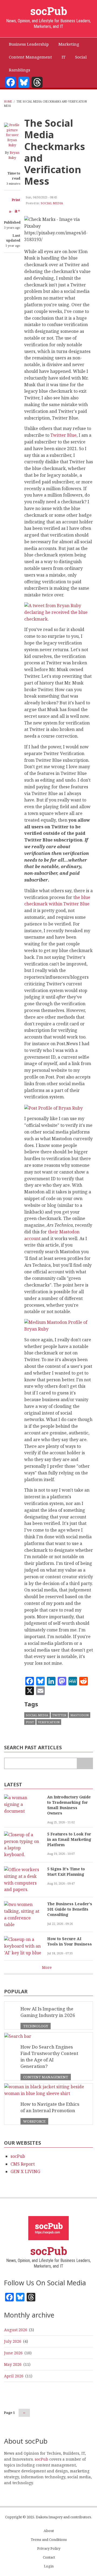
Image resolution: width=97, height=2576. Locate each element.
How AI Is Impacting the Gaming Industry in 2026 (48, 2012)
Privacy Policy (49, 2548)
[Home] (48, 2228)
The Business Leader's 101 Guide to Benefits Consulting (70, 1909)
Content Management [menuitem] (30, 57)
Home (8, 101)
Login (49, 2566)
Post (30, 1722)
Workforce (34, 2121)
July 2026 (13, 2341)
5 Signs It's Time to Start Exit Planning (66, 1872)
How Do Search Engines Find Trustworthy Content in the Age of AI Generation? (49, 2056)
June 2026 (13, 2353)
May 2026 (13, 2364)
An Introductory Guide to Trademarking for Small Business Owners (69, 1805)
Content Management (46, 2077)
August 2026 (16, 2330)
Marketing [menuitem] (69, 44)
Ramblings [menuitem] (20, 70)
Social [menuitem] (81, 57)
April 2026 (14, 2376)
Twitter (59, 1715)
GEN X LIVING (25, 2171)
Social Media (52, 203)
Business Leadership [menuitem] (29, 44)
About (49, 2531)
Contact (49, 2557)
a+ (17, 211)
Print (16, 200)
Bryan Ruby (14, 155)
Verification (49, 1722)
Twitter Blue (63, 435)
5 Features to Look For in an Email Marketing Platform (69, 1839)
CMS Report (23, 2164)
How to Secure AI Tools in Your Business (70, 1941)
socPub (49, 11)
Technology (36, 2026)
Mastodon (79, 1715)
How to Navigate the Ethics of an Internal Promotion (50, 2107)
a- (11, 211)
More (47, 1967)
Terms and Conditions (49, 2540)
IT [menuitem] (64, 57)
